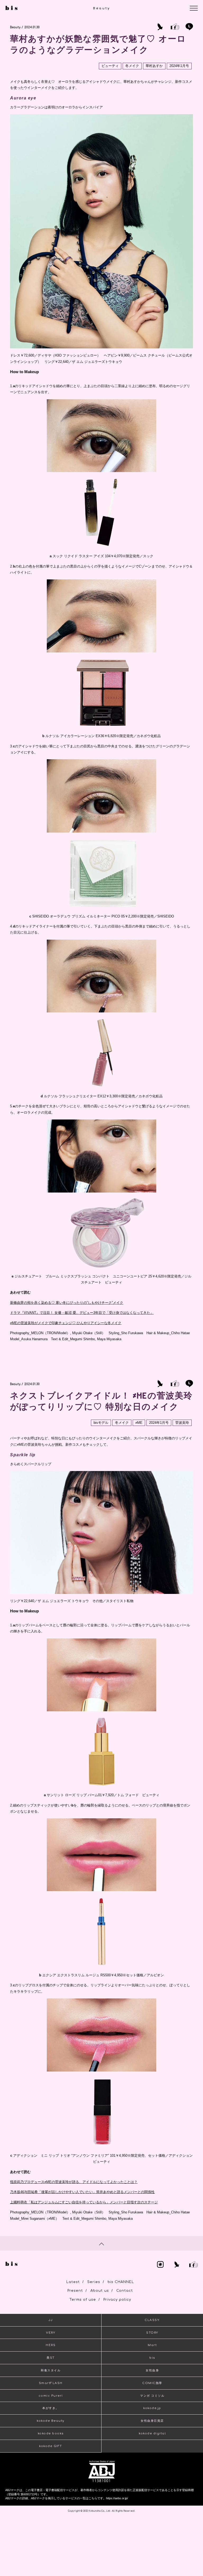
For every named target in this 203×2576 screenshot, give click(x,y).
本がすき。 (51, 2408)
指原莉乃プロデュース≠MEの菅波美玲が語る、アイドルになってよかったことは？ (74, 2182)
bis (152, 2358)
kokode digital (152, 2433)
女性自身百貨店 (152, 2421)
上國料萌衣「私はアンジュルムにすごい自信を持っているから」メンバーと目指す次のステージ (84, 2202)
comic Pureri (51, 2396)
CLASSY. (152, 2320)
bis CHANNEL (121, 2282)
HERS (51, 2345)
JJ (51, 2320)
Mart (152, 2345)
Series (94, 2282)
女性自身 (152, 2370)
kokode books (51, 2433)
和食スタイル (51, 2370)
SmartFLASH (51, 2383)
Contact (125, 2291)
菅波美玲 (182, 1423)
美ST (51, 2358)
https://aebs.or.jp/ (117, 2498)
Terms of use (83, 2300)
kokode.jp (152, 2408)
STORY (152, 2333)
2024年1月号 (179, 66)
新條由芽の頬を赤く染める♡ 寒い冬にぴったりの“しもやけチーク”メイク (67, 1303)
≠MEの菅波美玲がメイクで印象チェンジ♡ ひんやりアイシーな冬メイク (66, 1323)
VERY (51, 2333)
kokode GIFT (51, 2446)
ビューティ (110, 66)
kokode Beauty (51, 2421)
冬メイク (132, 66)
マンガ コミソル (152, 2396)
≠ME (139, 1423)
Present (75, 2291)
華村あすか (154, 66)
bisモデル (101, 1423)
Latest (73, 2282)
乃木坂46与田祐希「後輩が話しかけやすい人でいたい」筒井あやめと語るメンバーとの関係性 (82, 2192)
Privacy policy (117, 2300)
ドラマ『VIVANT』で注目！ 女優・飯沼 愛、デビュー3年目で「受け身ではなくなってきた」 (82, 1313)
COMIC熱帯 (152, 2383)
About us (100, 2291)
